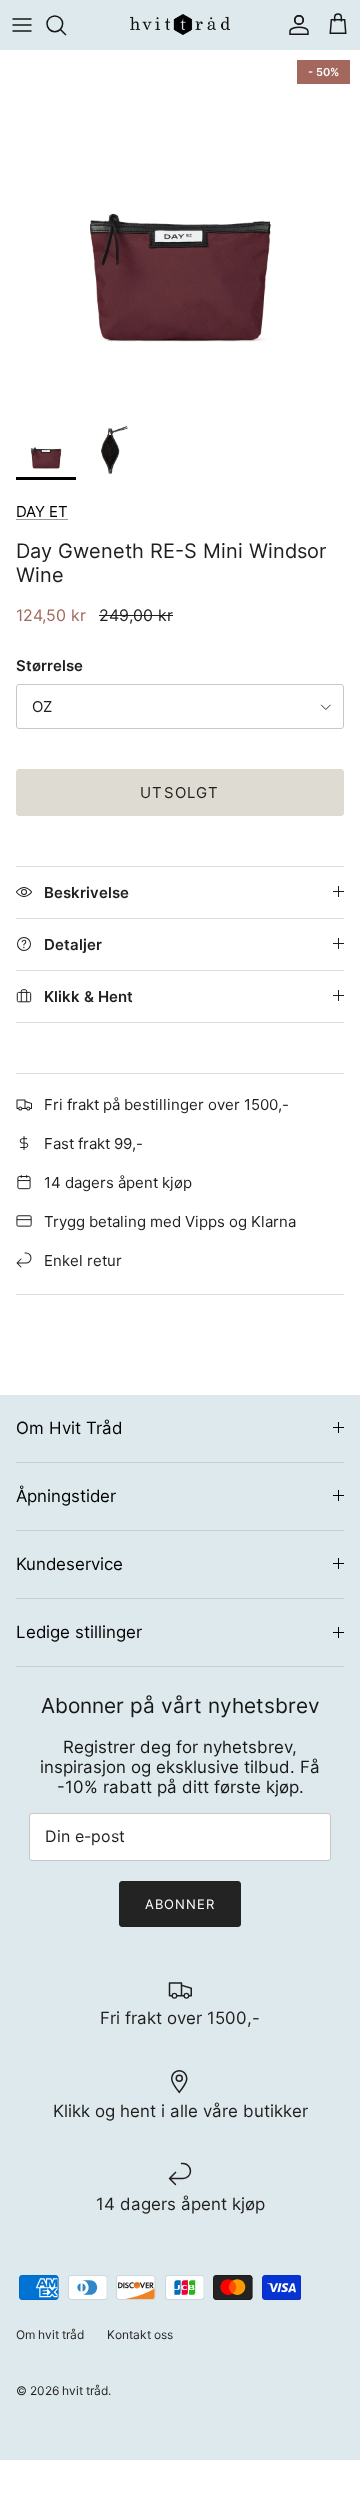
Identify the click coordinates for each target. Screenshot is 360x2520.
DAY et (42, 511)
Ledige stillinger (79, 1632)
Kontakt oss (140, 2334)
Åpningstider (66, 1496)
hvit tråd (85, 2390)
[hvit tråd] (180, 24)
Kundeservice (69, 1564)
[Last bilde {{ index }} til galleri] (180, 230)
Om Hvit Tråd (69, 1428)
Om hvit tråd (50, 2334)
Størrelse (49, 665)
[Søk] (66, 25)
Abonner (180, 1904)
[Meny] (22, 25)
